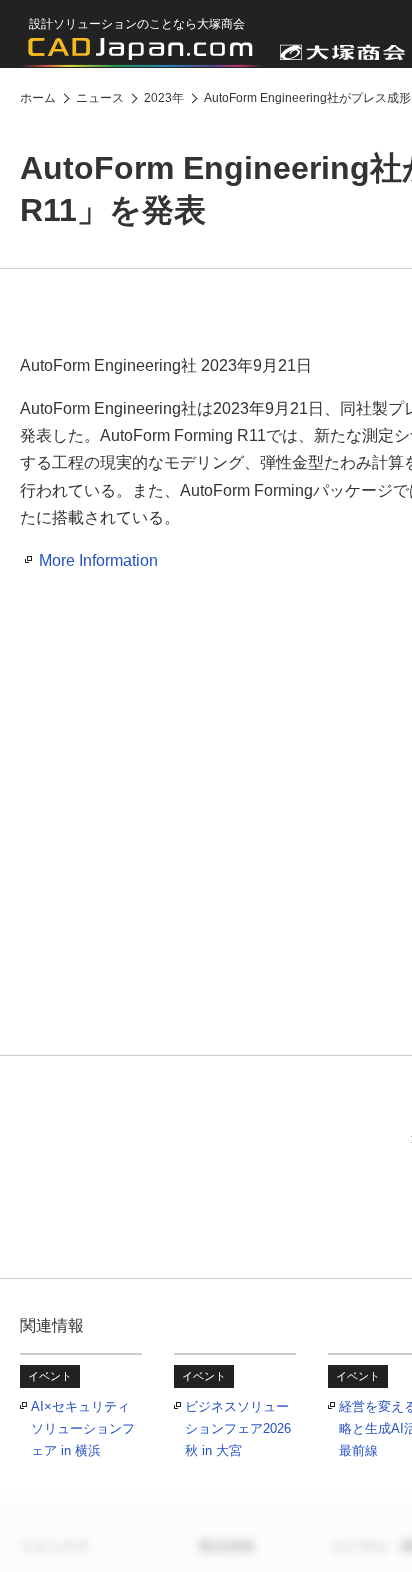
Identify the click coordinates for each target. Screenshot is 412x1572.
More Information (98, 560)
